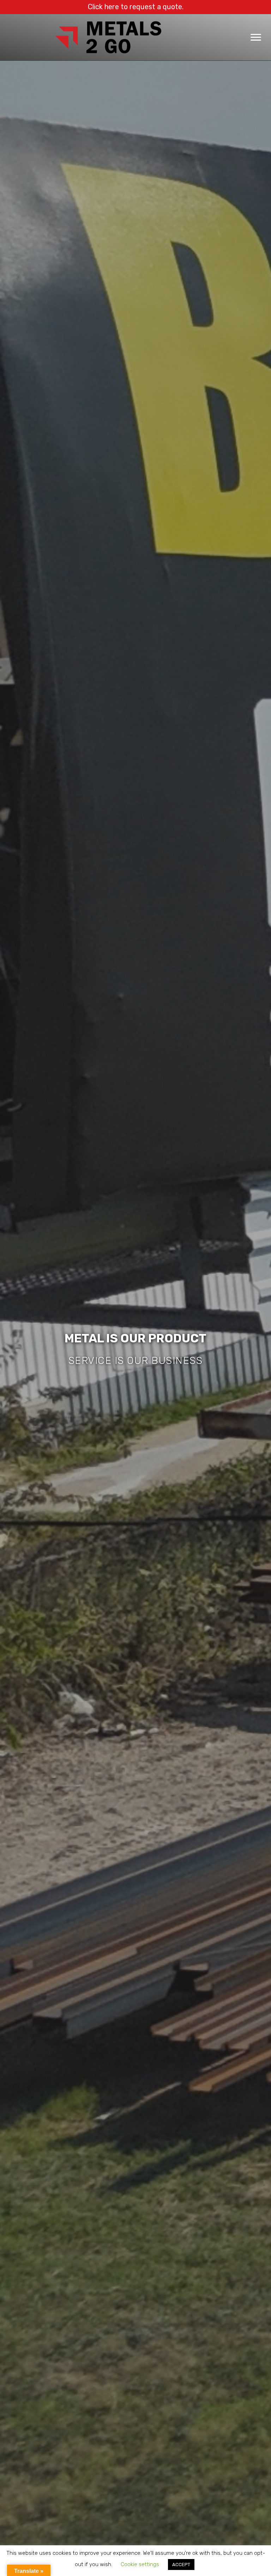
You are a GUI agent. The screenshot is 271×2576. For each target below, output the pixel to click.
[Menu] (256, 37)
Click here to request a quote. (136, 7)
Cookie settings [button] (140, 2564)
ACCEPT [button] (181, 2565)
